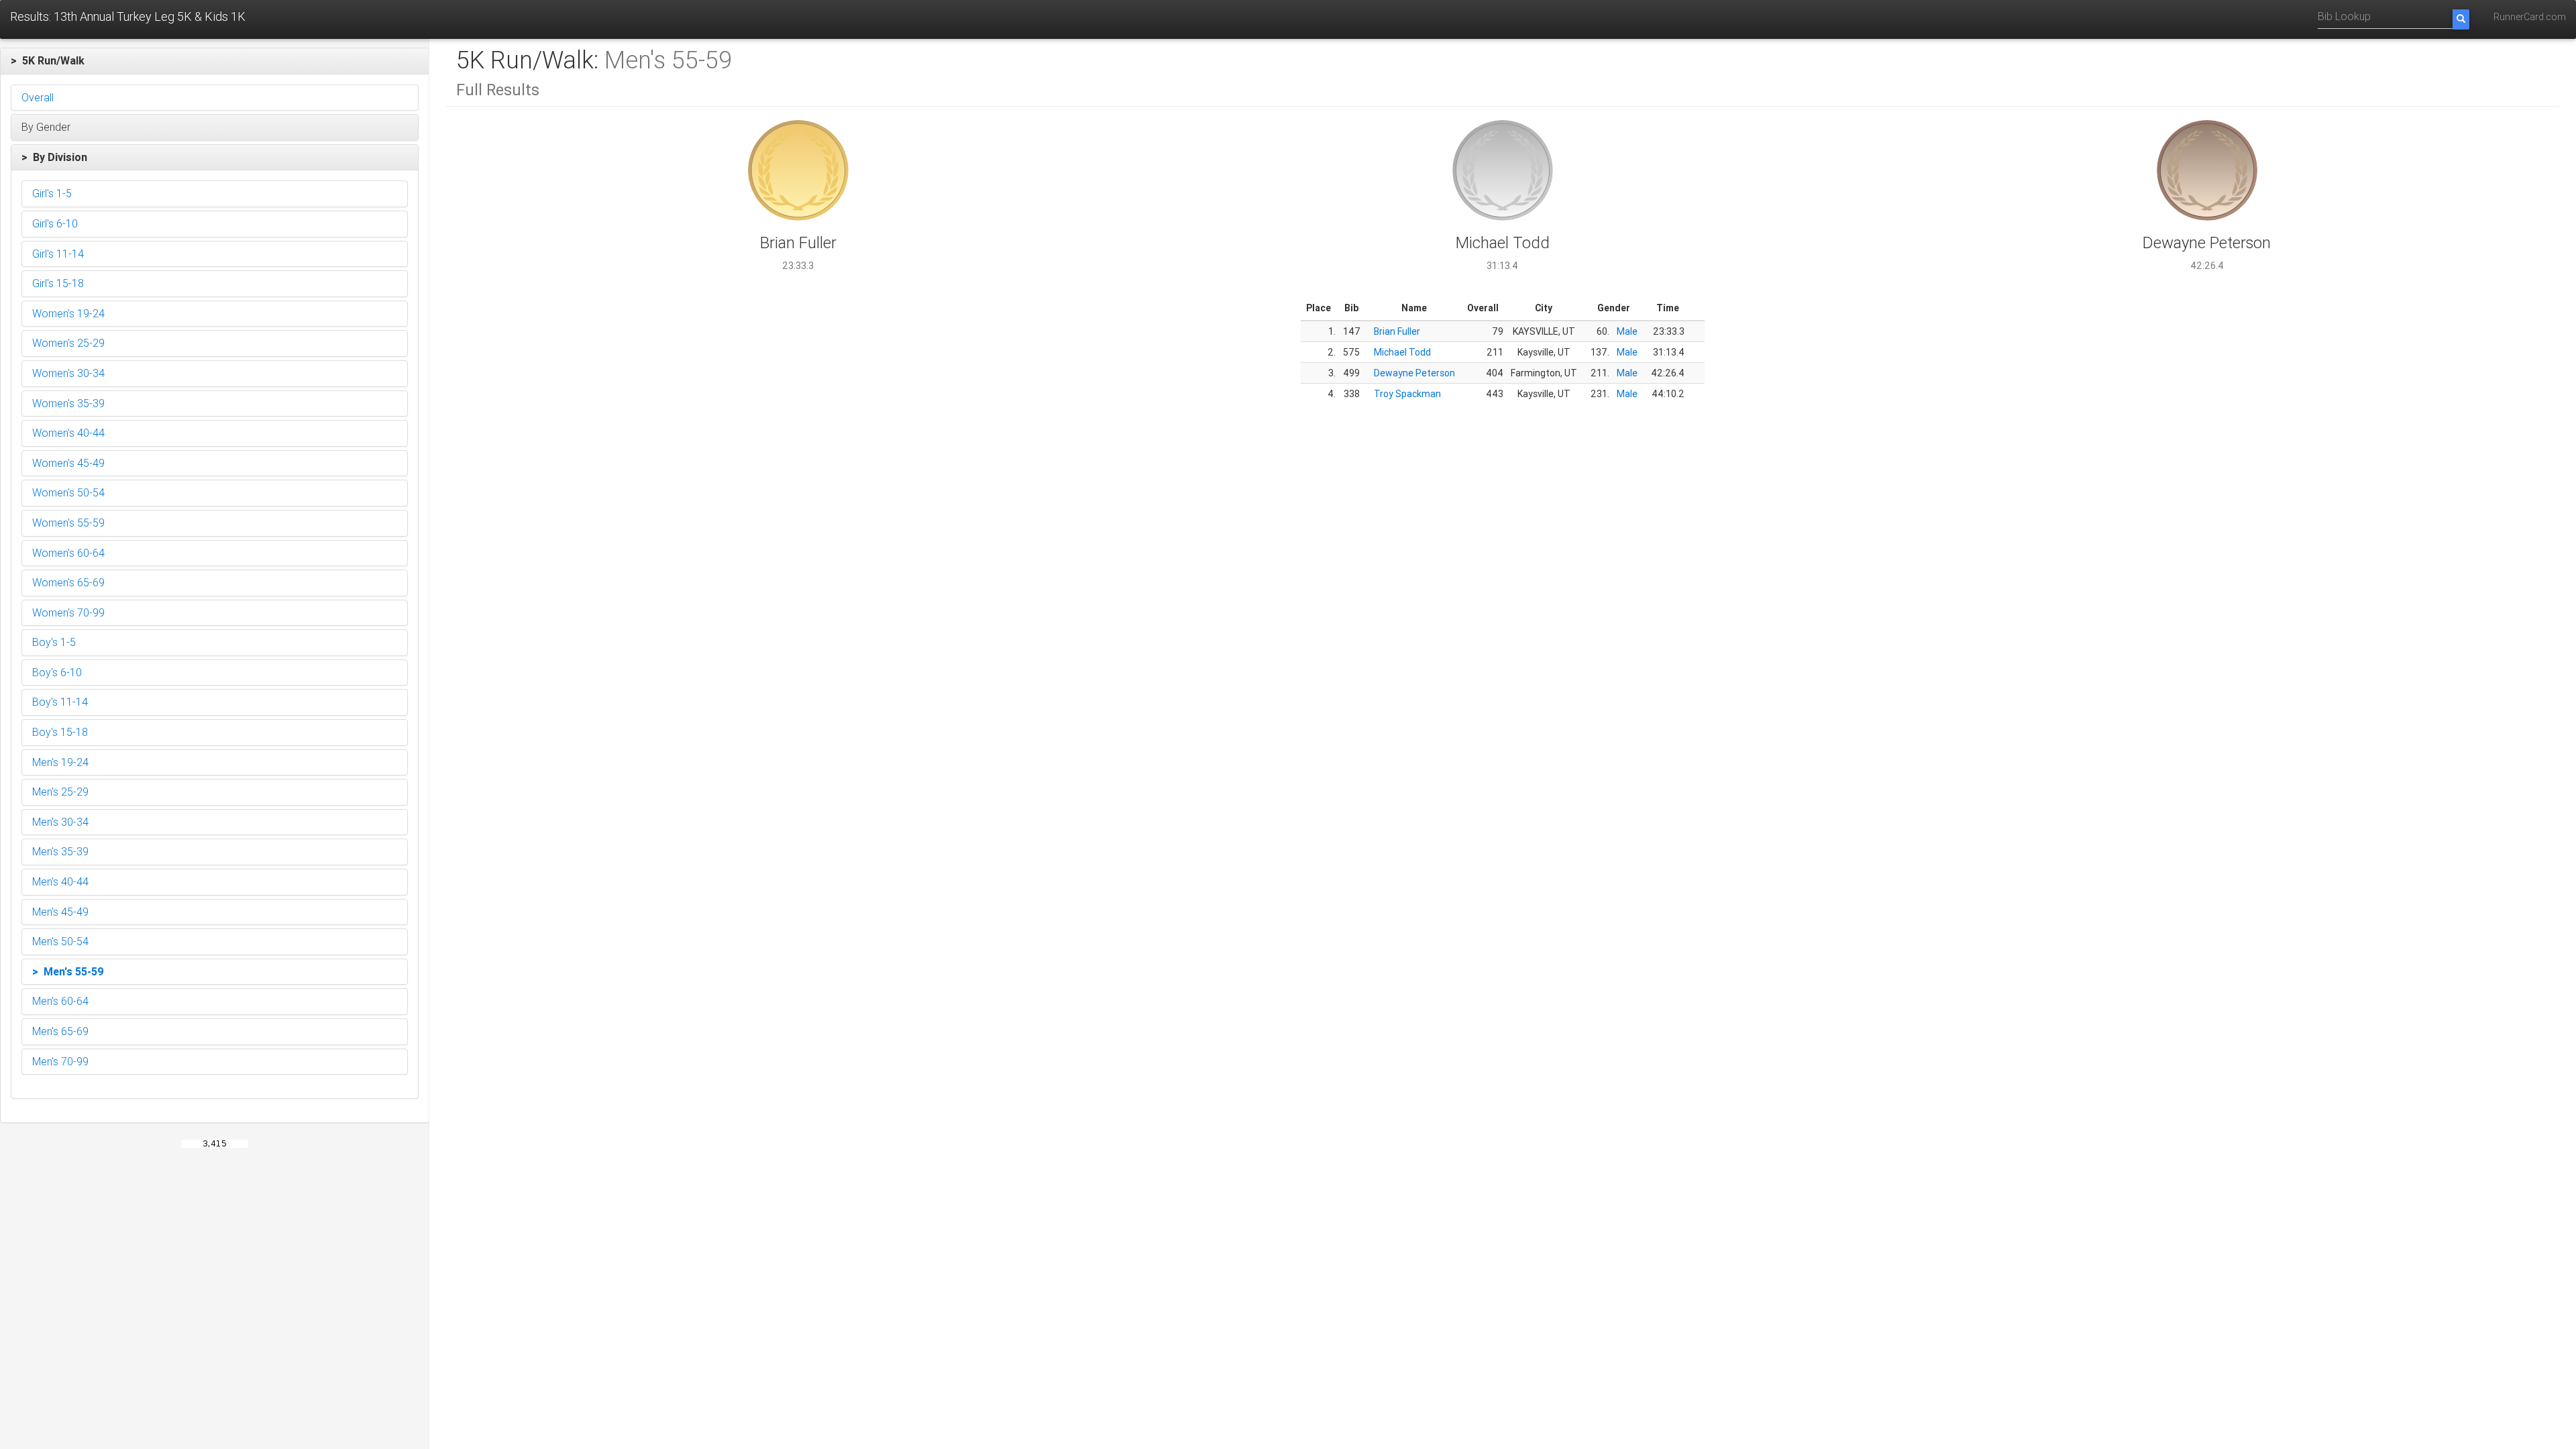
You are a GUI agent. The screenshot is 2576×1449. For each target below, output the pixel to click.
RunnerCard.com (2530, 17)
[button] (215, 61)
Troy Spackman (1407, 394)
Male (1627, 331)
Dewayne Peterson (1414, 373)
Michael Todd (1402, 352)
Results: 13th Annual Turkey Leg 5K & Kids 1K (128, 16)
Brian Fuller (1397, 331)
